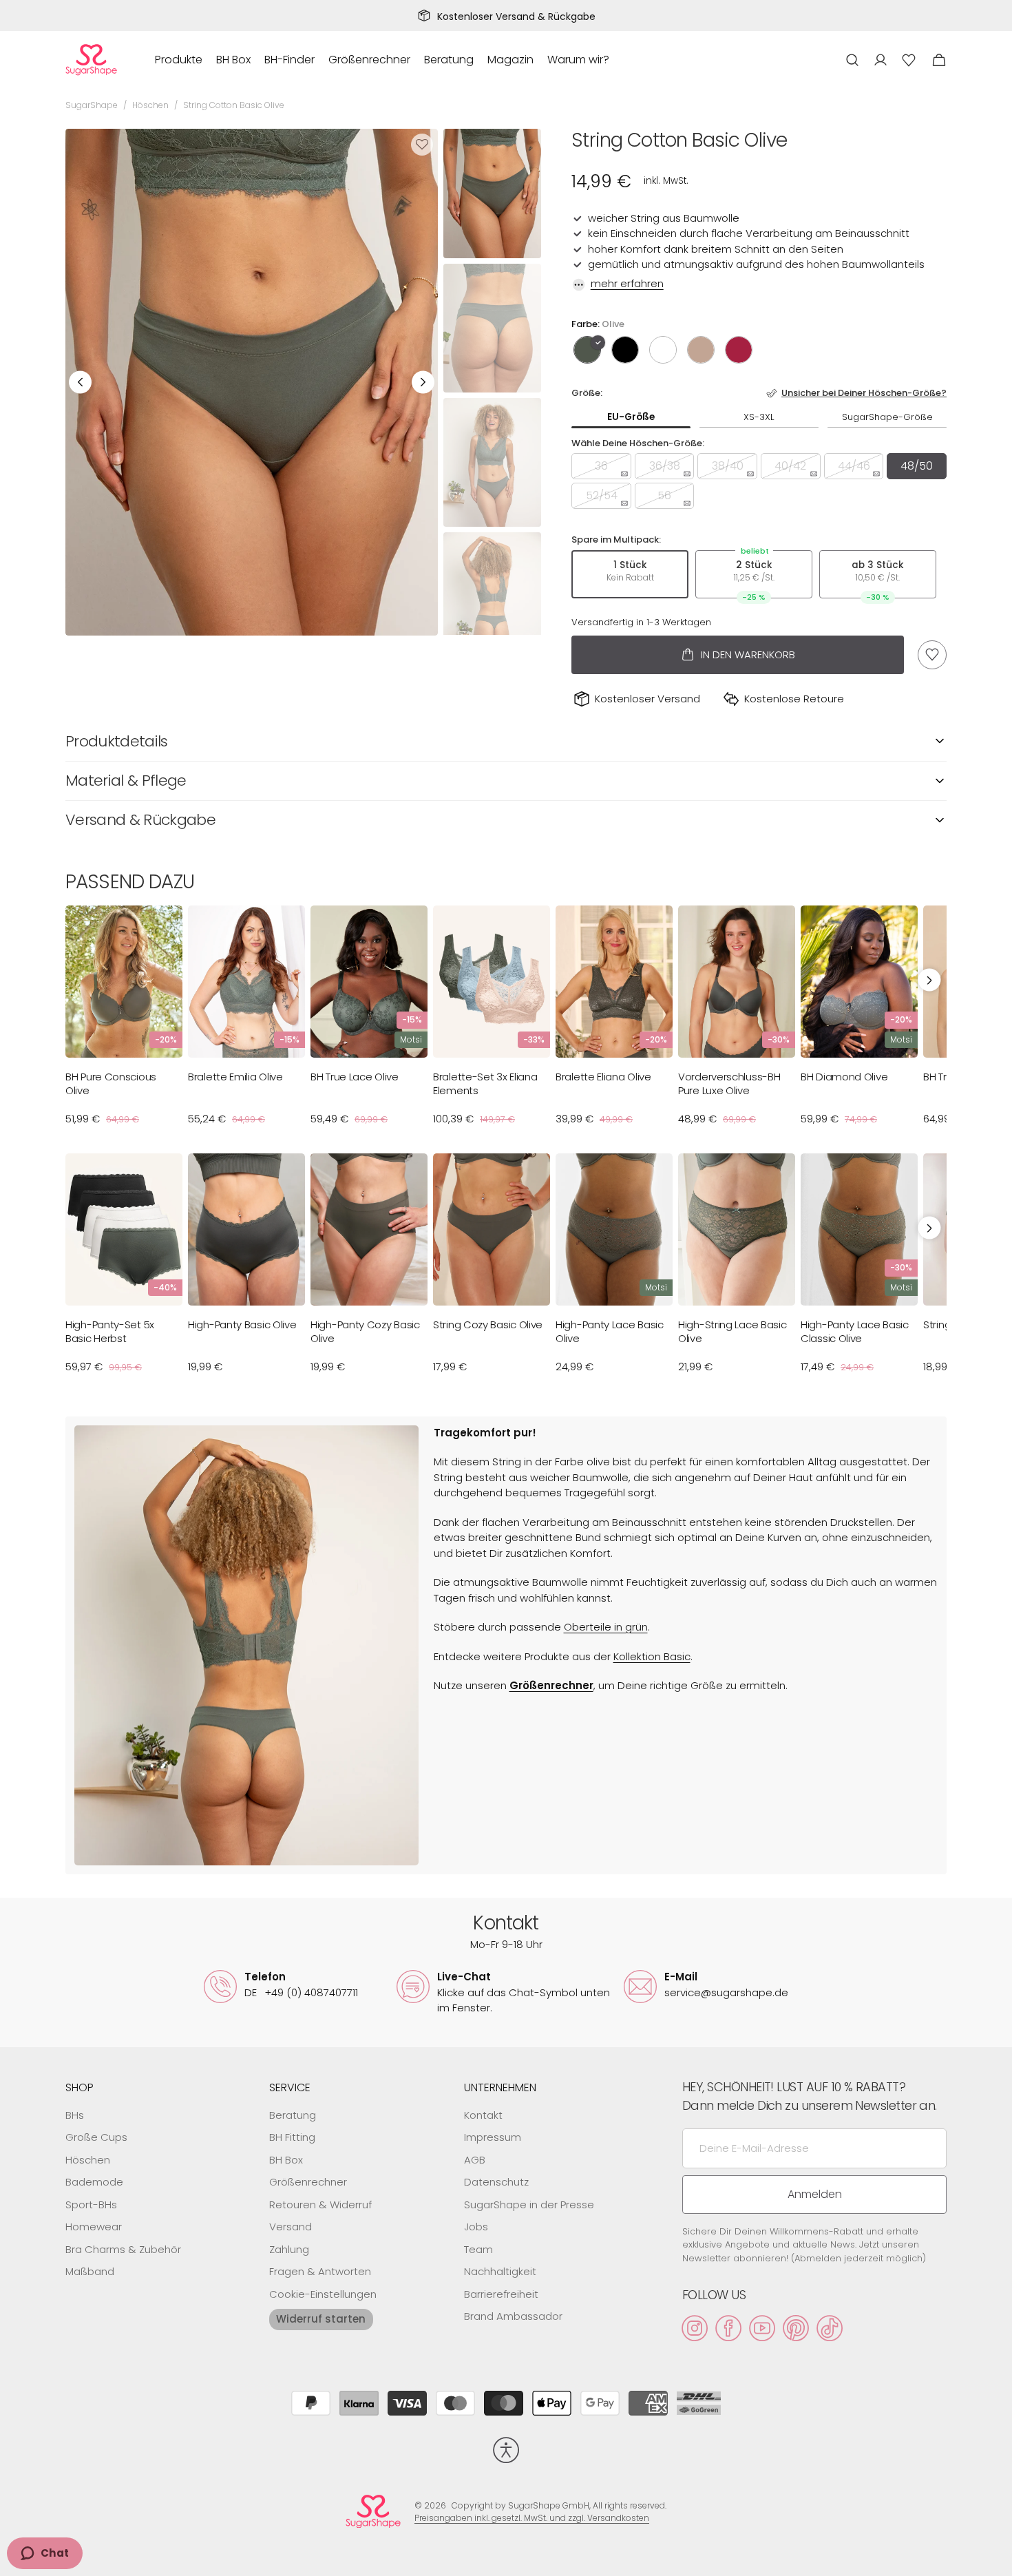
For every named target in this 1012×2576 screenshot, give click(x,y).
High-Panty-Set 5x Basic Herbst (110, 1331)
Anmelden (815, 2194)
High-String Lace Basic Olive (732, 1331)
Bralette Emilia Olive (235, 1077)
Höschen (150, 105)
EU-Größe (631, 417)
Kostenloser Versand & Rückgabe (516, 17)
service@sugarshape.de (726, 1992)
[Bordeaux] (739, 350)
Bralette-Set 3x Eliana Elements (485, 1083)
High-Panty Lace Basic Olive (610, 1331)
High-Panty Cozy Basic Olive (365, 1331)
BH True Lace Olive (355, 1077)
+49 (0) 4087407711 (301, 1992)
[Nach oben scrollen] (995, 2559)
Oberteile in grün (606, 1627)
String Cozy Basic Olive (488, 1325)
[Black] (625, 350)
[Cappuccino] (701, 350)
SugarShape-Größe (887, 417)
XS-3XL (759, 417)
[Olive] (587, 350)
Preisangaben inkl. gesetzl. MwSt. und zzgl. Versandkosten (532, 2518)
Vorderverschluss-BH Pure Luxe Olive (729, 1083)
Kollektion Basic (652, 1656)
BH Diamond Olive (844, 1077)
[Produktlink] (124, 1022)
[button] (852, 60)
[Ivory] (663, 350)
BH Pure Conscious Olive (111, 1083)
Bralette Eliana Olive (603, 1077)
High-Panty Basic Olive (242, 1325)
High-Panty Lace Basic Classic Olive (855, 1331)
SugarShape (92, 105)
